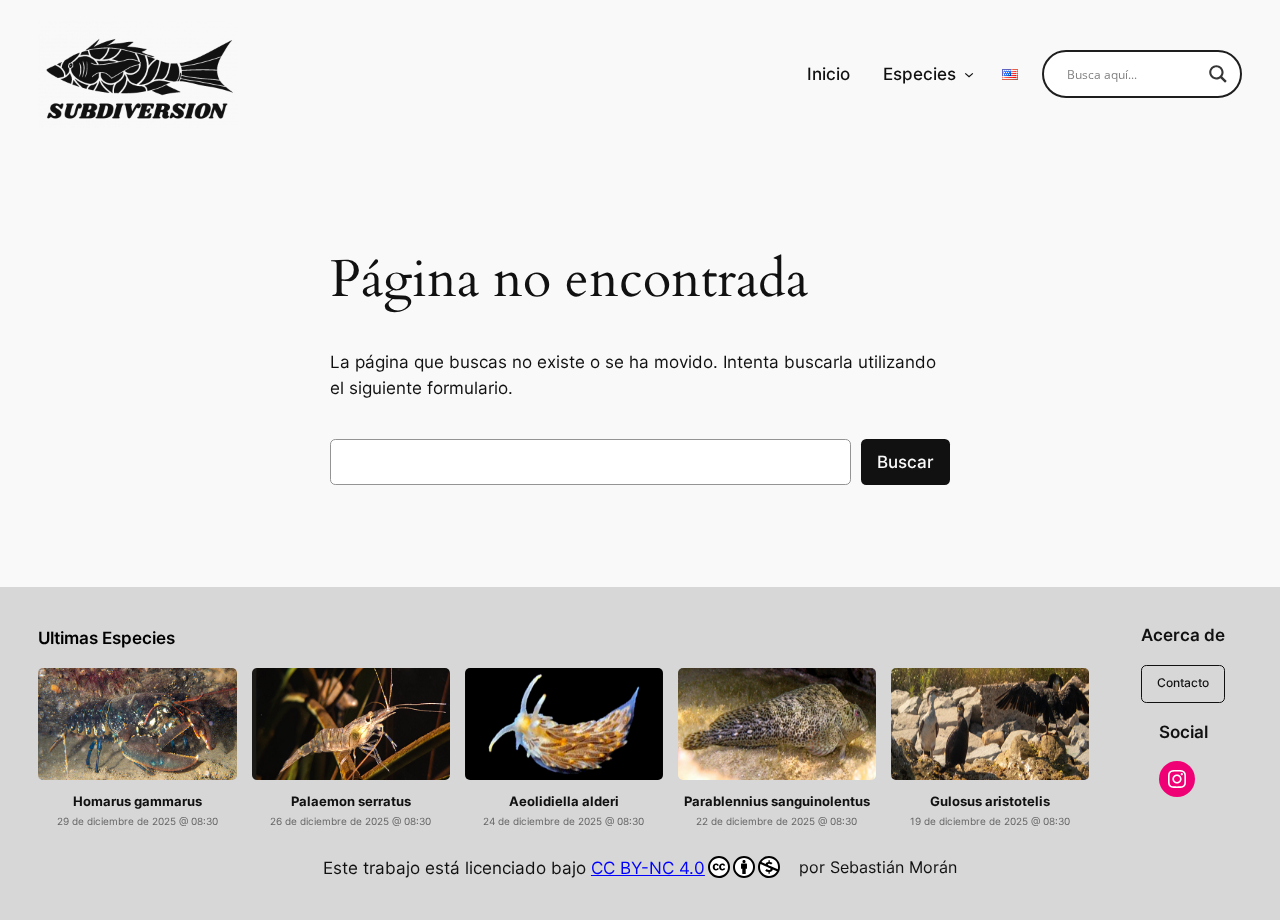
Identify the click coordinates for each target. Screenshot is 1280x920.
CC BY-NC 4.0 (648, 868)
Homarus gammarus (137, 801)
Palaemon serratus (351, 801)
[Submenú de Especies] (969, 74)
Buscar (905, 462)
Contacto (1183, 682)
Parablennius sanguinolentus (777, 801)
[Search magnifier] (1218, 74)
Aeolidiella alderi (564, 801)
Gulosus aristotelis (990, 801)
